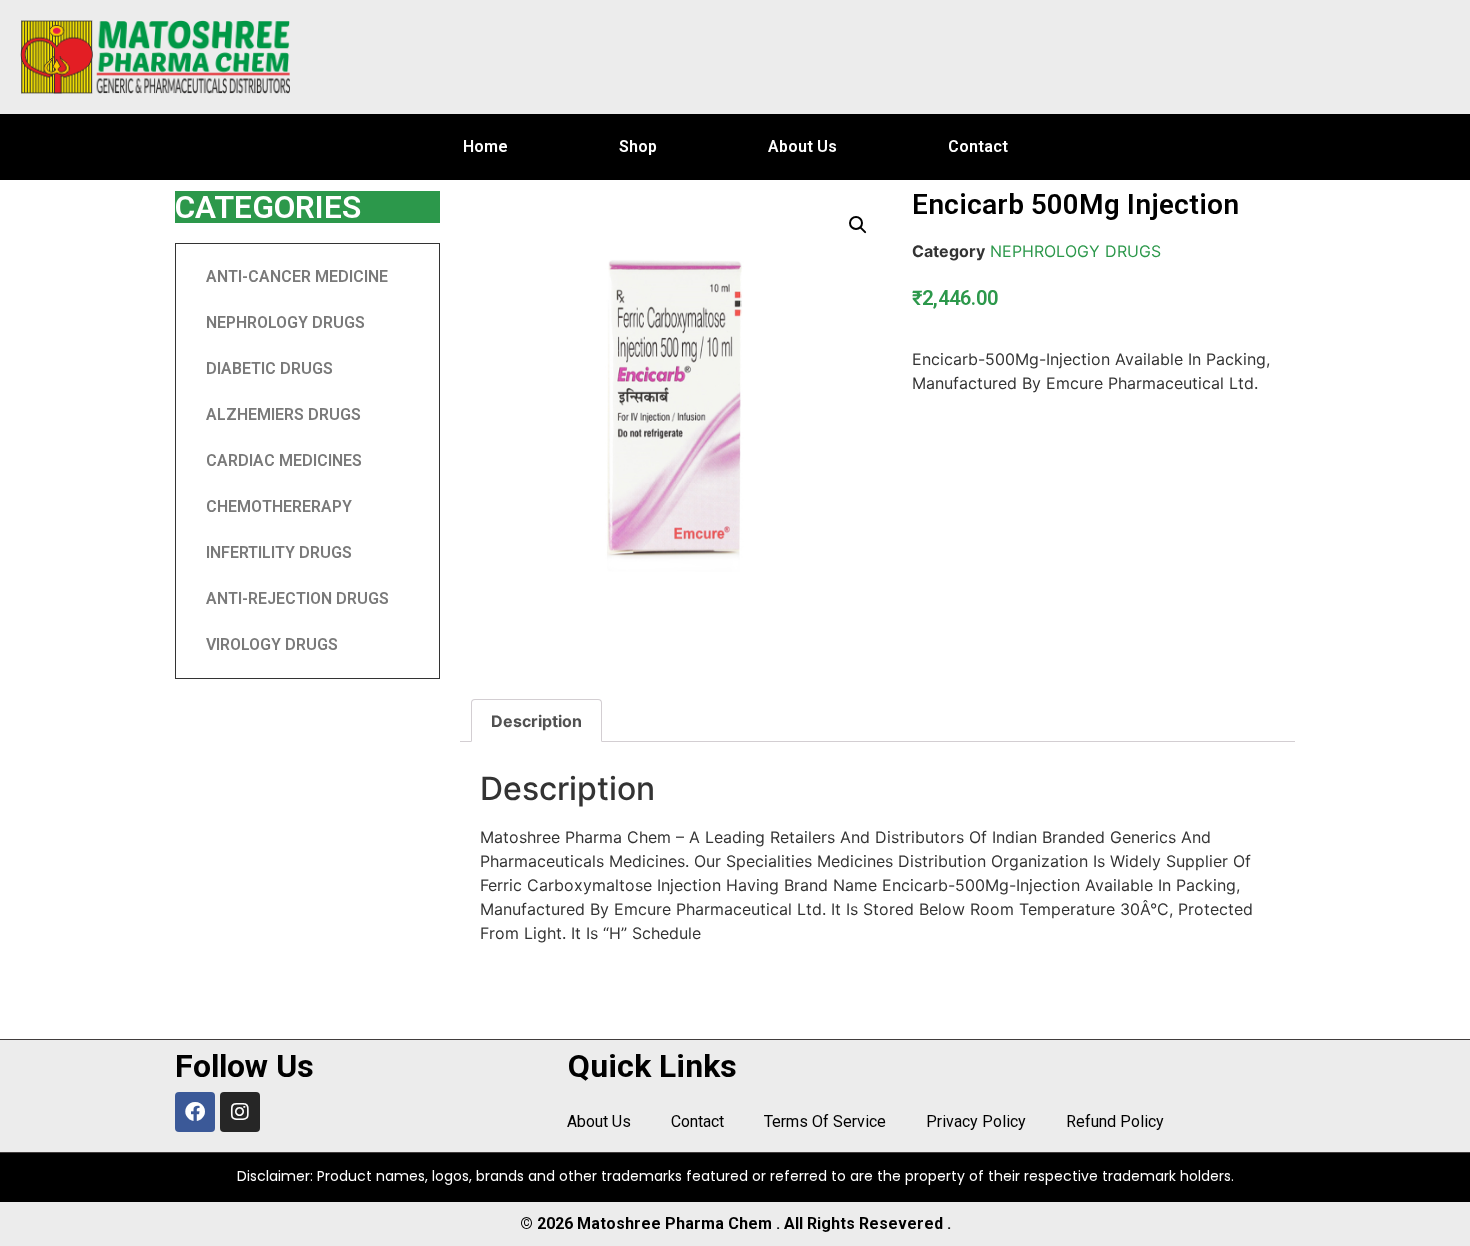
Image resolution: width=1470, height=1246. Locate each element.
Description (536, 721)
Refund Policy (1115, 1121)
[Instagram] (240, 1112)
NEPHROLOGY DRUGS (285, 322)
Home (485, 146)
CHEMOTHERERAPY (279, 506)
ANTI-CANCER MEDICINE (297, 276)
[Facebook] (195, 1112)
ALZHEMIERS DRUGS (283, 414)
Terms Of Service (825, 1121)
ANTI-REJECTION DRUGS (297, 598)
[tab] (536, 721)
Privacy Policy (976, 1121)
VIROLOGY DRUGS (272, 644)
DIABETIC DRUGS (269, 368)
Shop (638, 146)
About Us (802, 146)
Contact (978, 146)
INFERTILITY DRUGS (279, 552)
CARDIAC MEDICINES (284, 460)
